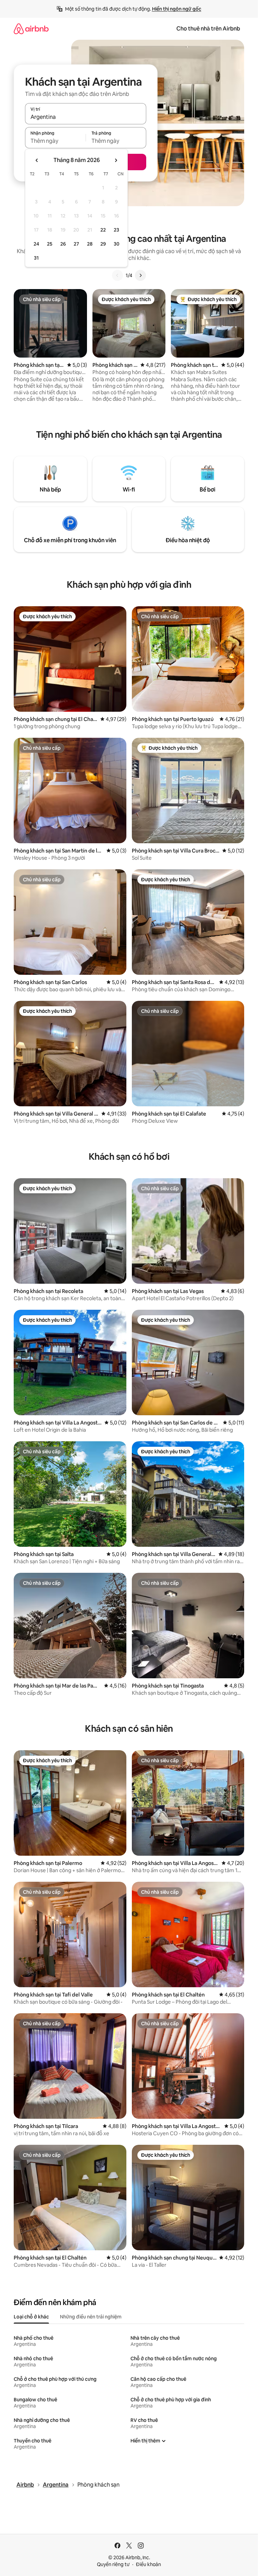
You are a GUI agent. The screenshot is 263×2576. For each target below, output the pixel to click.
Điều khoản (148, 2564)
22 (103, 230)
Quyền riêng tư (113, 2564)
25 (50, 244)
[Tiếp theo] (140, 275)
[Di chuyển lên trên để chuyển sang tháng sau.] (116, 160)
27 (76, 244)
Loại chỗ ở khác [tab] (31, 2317)
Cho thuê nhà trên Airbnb (208, 29)
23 (116, 230)
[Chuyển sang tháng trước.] (37, 160)
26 (63, 244)
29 (103, 244)
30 (117, 244)
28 (90, 244)
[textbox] (55, 141)
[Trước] (117, 275)
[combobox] (86, 117)
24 (36, 244)
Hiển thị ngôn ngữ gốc (177, 9)
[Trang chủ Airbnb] (31, 29)
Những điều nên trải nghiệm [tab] (91, 2317)
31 (36, 258)
